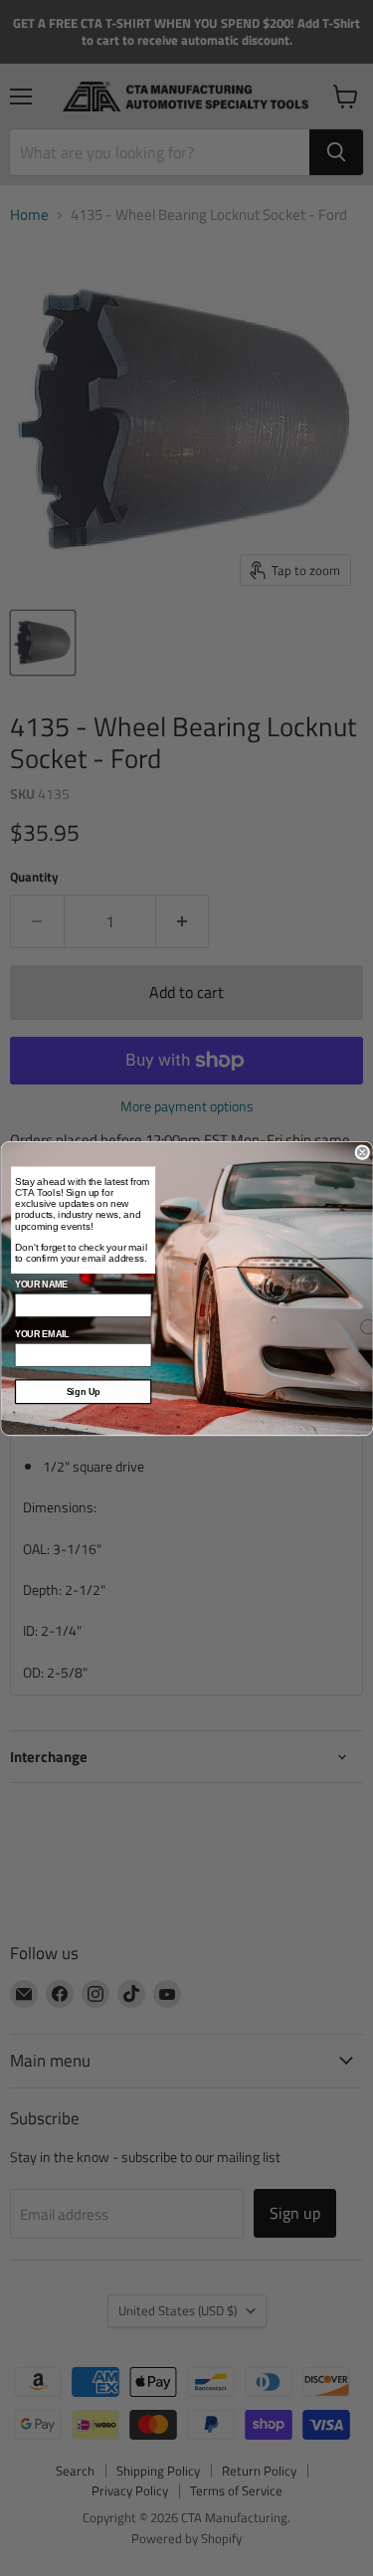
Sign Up (83, 1391)
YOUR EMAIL (41, 1334)
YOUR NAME (40, 1285)
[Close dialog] (363, 1152)
